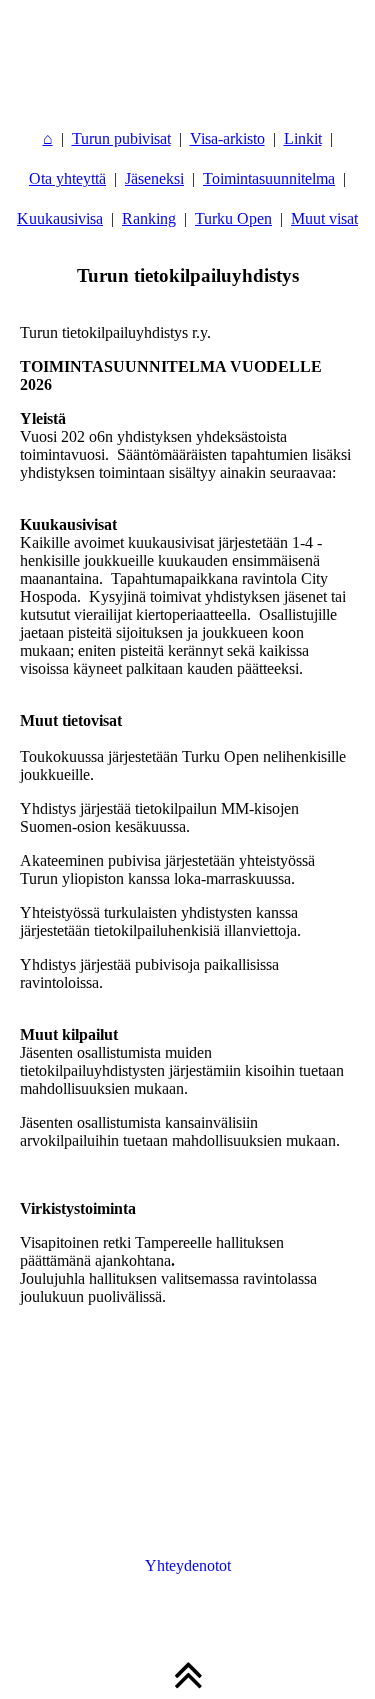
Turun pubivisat (121, 138)
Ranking (149, 218)
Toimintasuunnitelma (269, 178)
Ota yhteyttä (67, 178)
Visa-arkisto (227, 138)
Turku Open (233, 218)
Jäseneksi (154, 178)
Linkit (303, 138)
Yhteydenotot (188, 1565)
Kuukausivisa (60, 218)
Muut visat (324, 218)
